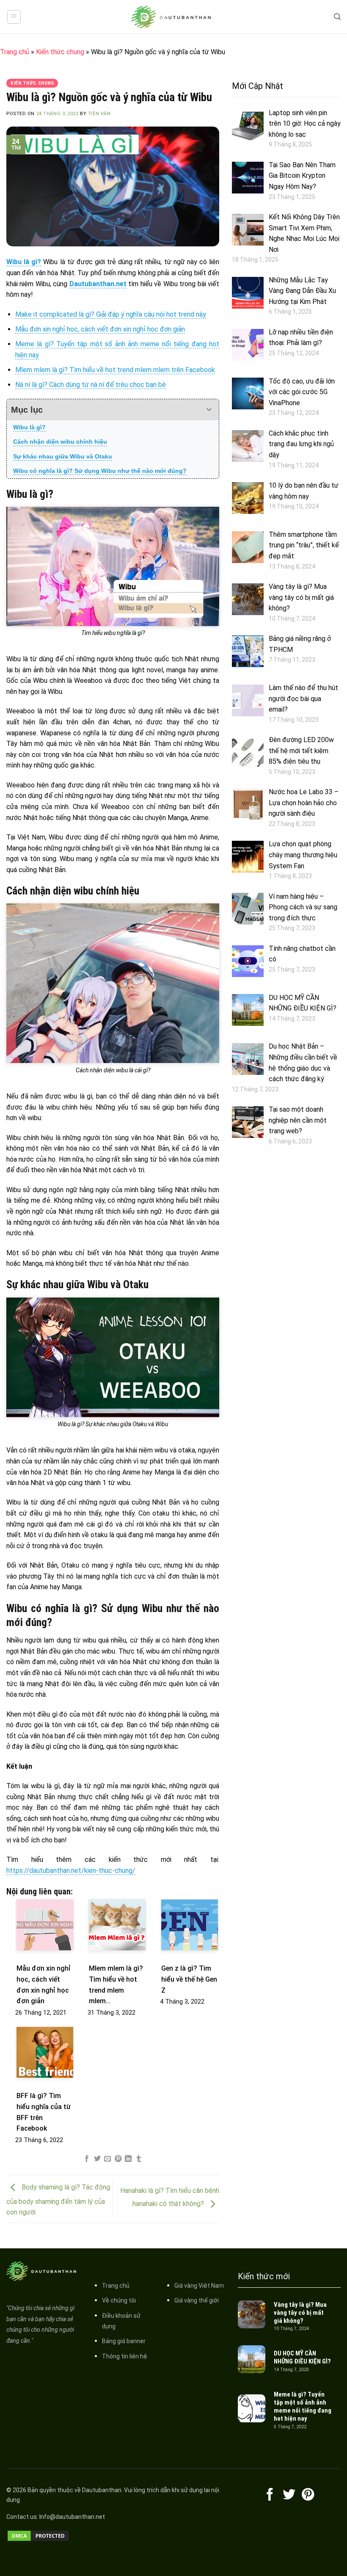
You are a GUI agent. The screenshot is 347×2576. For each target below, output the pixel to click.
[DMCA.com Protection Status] (38, 2535)
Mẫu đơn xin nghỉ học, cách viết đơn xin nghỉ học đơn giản (100, 329)
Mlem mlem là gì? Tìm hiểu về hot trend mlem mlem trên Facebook (115, 370)
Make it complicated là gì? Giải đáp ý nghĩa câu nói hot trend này (111, 314)
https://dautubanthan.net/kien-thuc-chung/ (71, 1871)
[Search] (337, 17)
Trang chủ (15, 52)
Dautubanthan (102, 2490)
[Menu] (14, 17)
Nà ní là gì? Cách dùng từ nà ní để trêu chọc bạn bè (91, 385)
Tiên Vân (99, 114)
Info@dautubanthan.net (72, 2517)
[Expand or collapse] (209, 410)
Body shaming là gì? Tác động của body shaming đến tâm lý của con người (58, 2200)
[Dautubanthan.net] (173, 17)
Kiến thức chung (60, 52)
